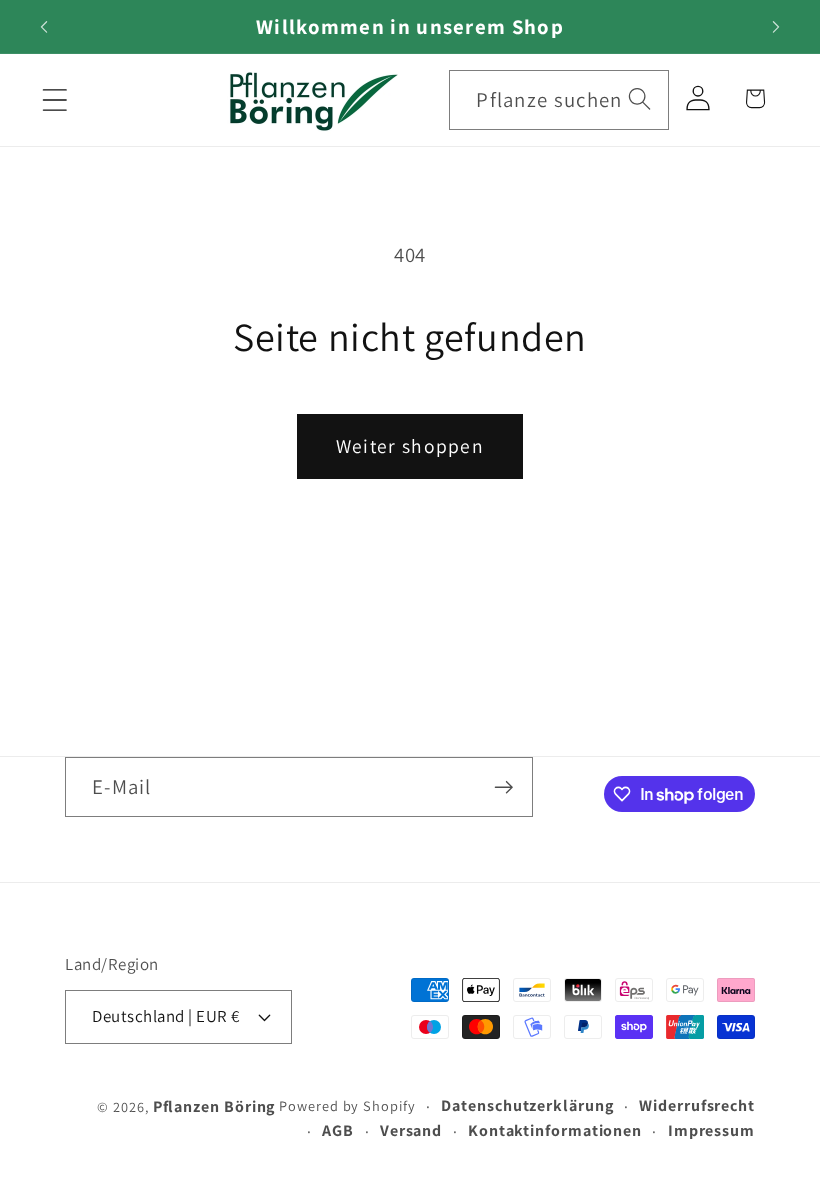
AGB (338, 1130)
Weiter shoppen (410, 446)
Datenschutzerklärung (527, 1105)
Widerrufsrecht (697, 1105)
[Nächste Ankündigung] (776, 27)
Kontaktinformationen (555, 1130)
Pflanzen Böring (214, 1106)
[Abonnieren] (503, 787)
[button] (54, 99)
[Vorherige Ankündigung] (44, 27)
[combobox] (559, 100)
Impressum (711, 1130)
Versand (411, 1130)
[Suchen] (639, 99)
